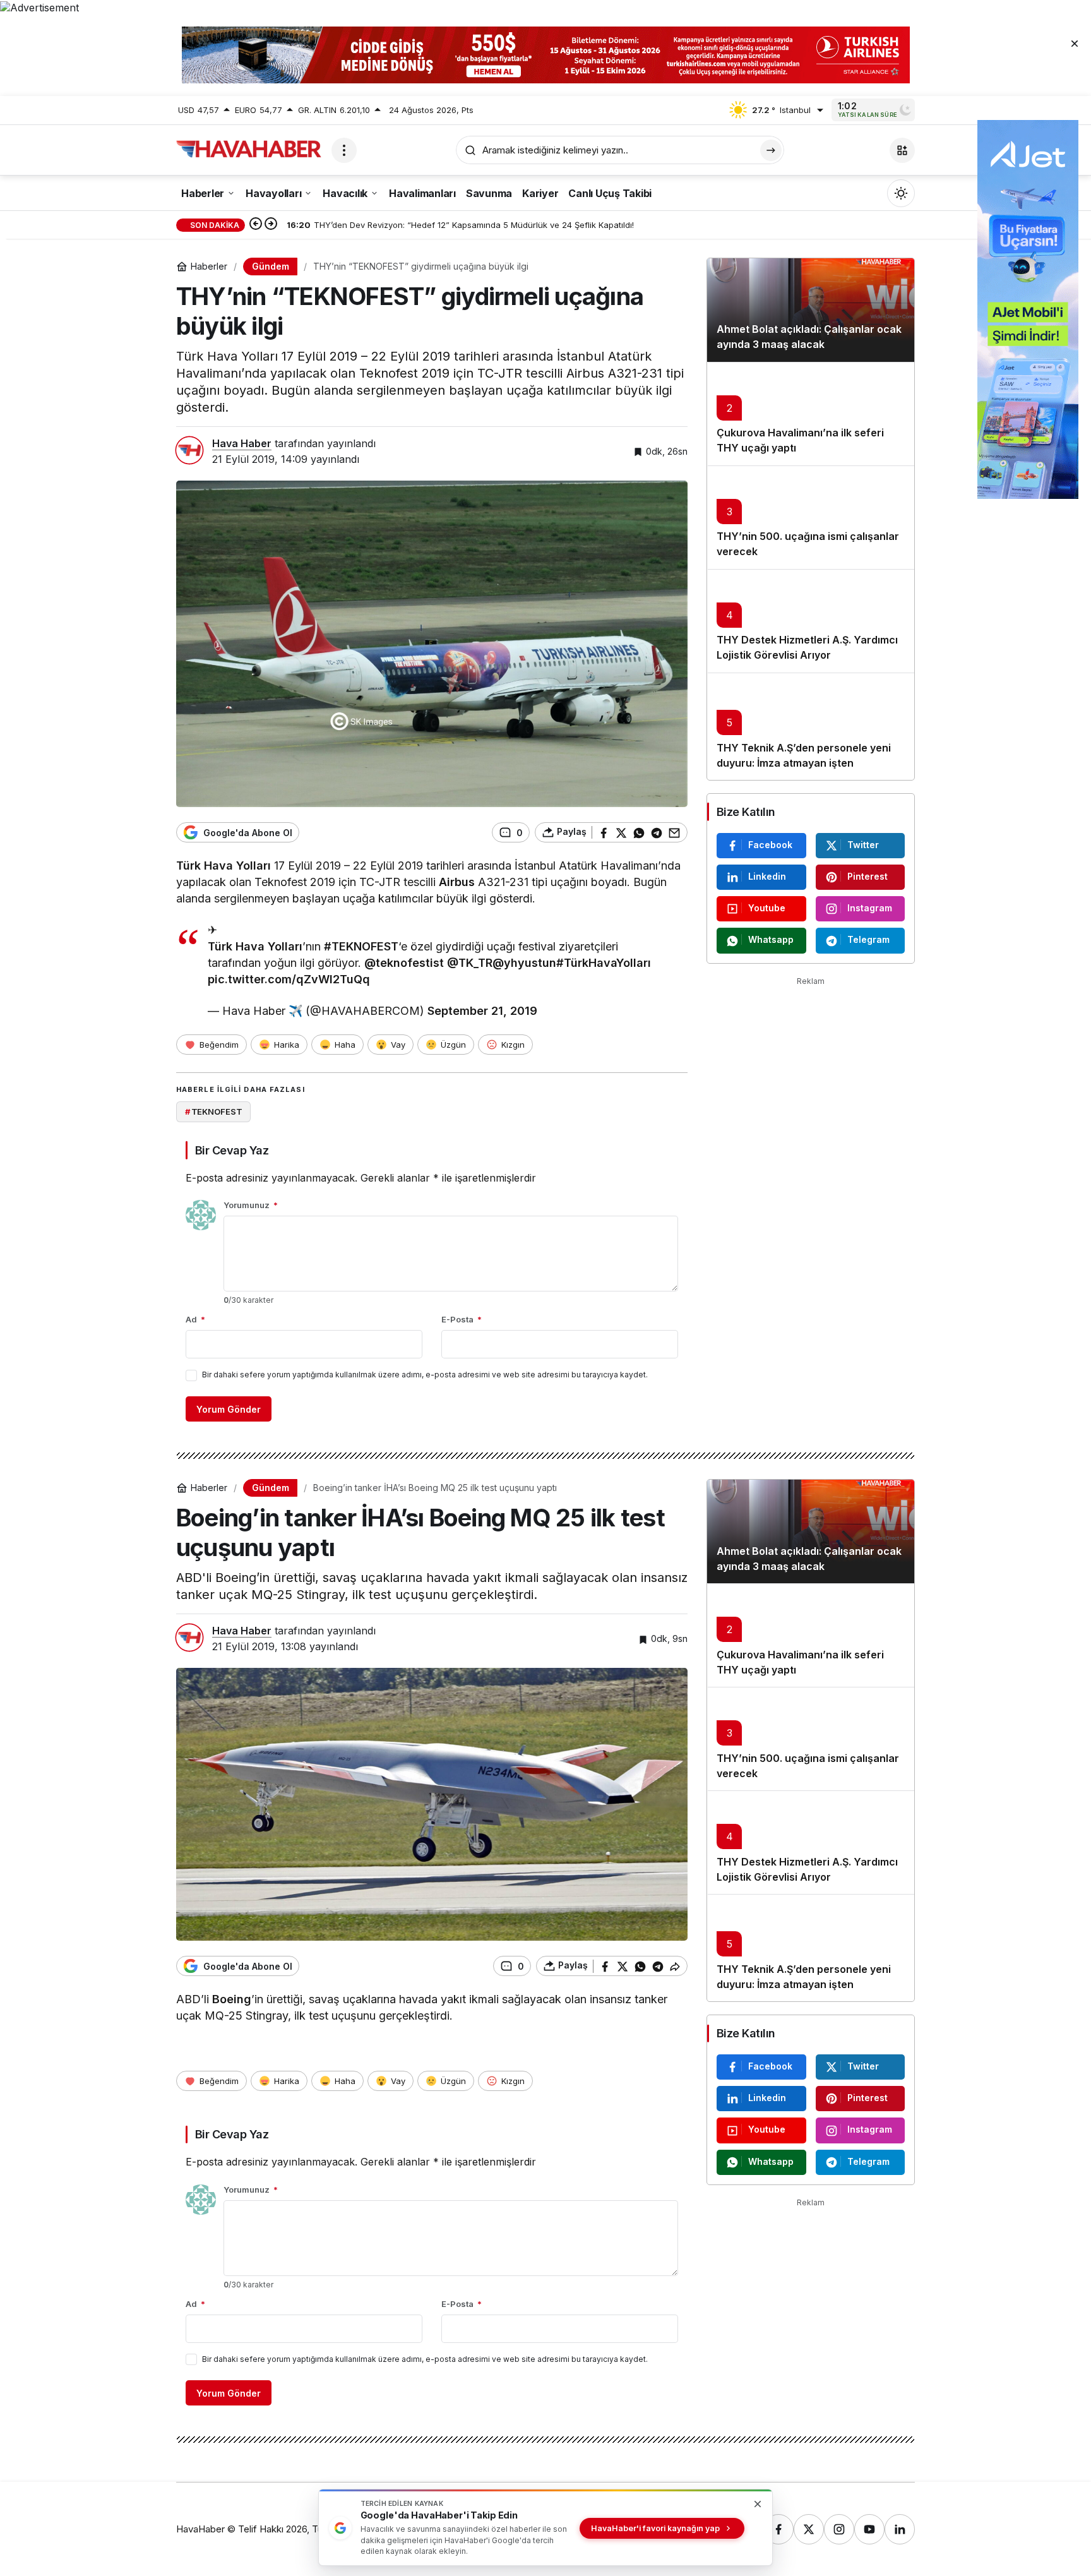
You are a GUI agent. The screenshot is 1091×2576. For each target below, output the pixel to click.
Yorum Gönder (229, 1409)
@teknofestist (404, 963)
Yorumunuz (251, 1205)
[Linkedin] (900, 2529)
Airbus (457, 882)
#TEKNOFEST (361, 946)
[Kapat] (1075, 43)
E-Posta (462, 1319)
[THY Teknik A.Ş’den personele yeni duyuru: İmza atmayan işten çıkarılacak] (811, 726)
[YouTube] (869, 2529)
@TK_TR (470, 963)
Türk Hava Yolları (224, 866)
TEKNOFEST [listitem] (214, 1111)
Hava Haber (242, 443)
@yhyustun (524, 963)
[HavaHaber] (249, 149)
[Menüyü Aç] (344, 150)
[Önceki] (256, 225)
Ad (195, 1319)
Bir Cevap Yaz (232, 1150)
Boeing (232, 1999)
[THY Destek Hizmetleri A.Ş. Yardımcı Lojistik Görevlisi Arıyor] (811, 621)
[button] (902, 150)
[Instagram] (839, 2529)
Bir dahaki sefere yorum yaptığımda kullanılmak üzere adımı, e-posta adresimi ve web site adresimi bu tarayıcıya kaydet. (425, 1375)
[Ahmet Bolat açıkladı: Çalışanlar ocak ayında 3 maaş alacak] (811, 310)
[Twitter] (809, 2529)
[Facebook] (778, 2529)
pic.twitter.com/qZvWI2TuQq (289, 979)
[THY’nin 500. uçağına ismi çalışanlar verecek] (811, 517)
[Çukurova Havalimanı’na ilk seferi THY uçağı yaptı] (811, 414)
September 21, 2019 (482, 1011)
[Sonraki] (271, 225)
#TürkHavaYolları (604, 963)
